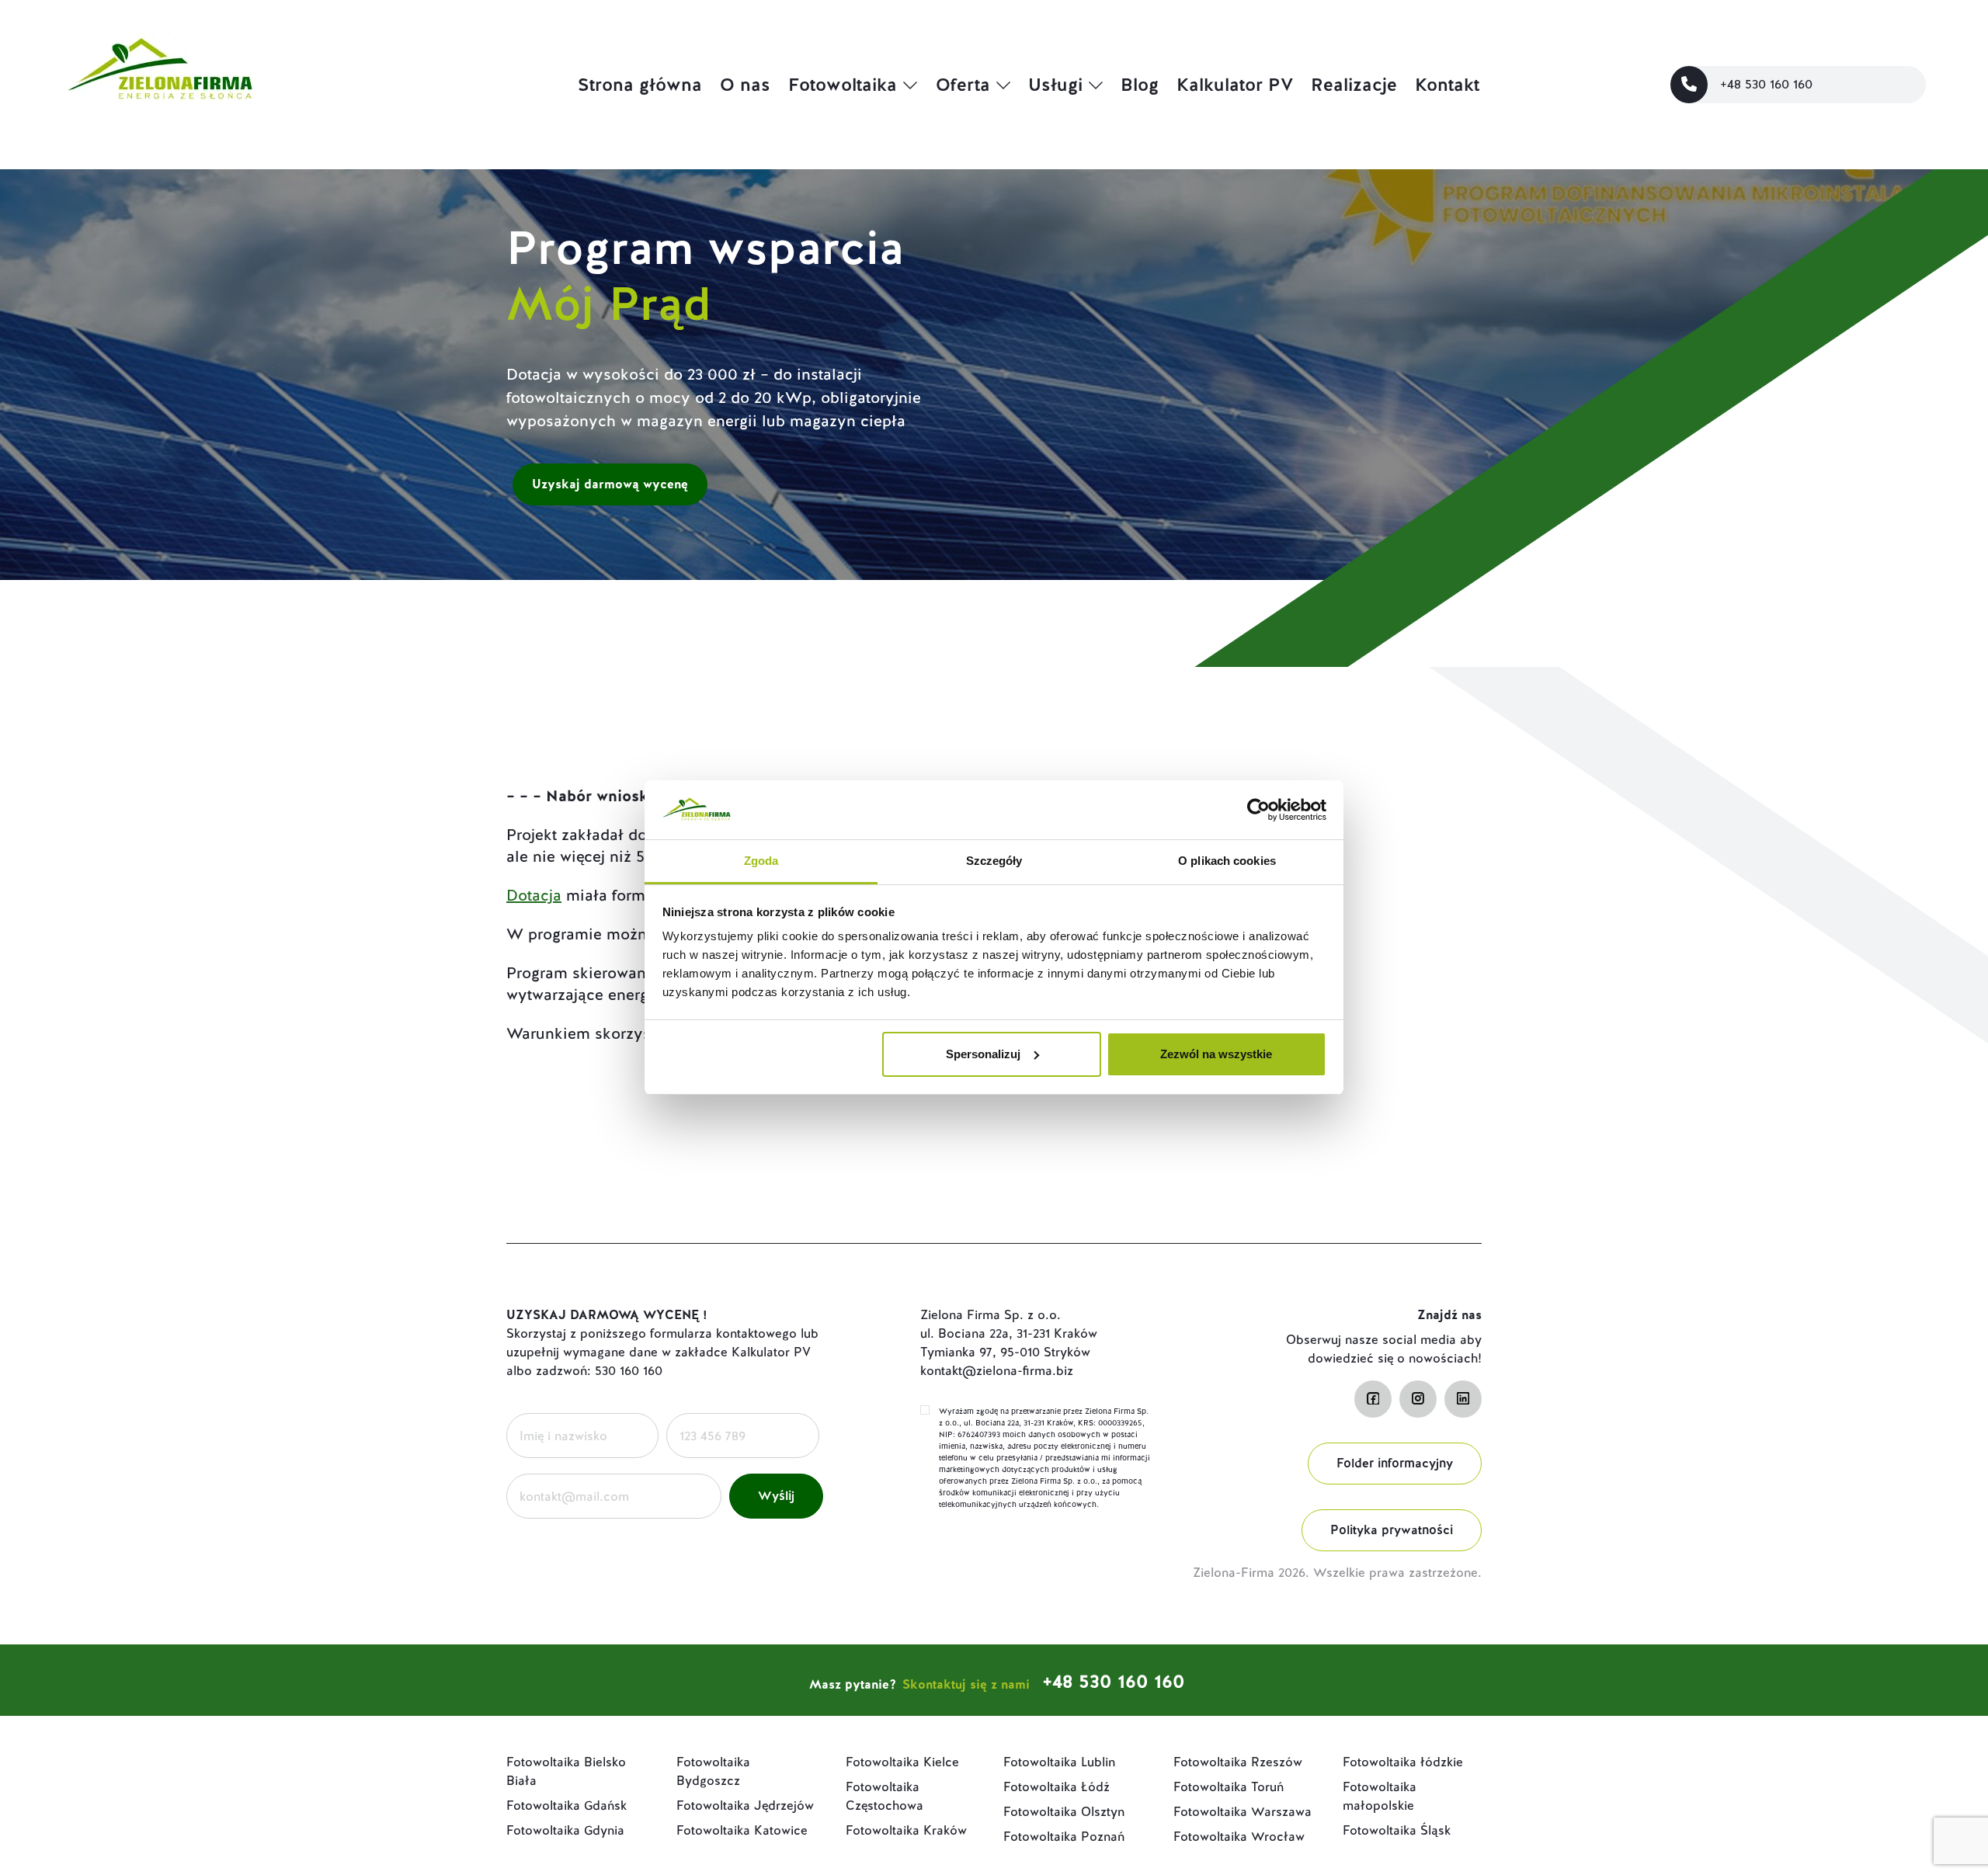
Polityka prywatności (1392, 1530)
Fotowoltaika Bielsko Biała (566, 1771)
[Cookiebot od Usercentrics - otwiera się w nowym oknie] (1258, 810)
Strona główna (640, 85)
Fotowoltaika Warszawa (1242, 1812)
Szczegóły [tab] (994, 861)
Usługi (1055, 85)
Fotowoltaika (843, 85)
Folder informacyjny (1395, 1463)
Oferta (963, 85)
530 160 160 (629, 1371)
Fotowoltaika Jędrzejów (745, 1806)
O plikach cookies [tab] (1227, 861)
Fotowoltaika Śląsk (1397, 1830)
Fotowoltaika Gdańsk (567, 1806)
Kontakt (1447, 85)
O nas (745, 85)
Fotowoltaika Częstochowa (885, 1796)
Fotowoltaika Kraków (906, 1830)
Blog (1140, 85)
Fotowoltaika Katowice (742, 1830)
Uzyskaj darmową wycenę (610, 484)
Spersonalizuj (983, 1054)
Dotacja (534, 895)
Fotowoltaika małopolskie (1380, 1796)
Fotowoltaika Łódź (1057, 1787)
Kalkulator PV (1235, 85)
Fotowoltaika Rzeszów (1238, 1762)
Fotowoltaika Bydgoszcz (713, 1771)
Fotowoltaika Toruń (1229, 1787)
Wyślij (776, 1496)
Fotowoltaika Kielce (902, 1762)
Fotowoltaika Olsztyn (1064, 1812)
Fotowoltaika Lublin (1059, 1762)
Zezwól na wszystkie (1216, 1054)
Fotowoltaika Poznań (1064, 1837)
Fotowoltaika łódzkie (1403, 1762)
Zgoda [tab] (761, 861)
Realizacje (1354, 85)
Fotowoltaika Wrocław (1239, 1837)
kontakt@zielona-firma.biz (997, 1371)
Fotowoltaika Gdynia (565, 1830)
